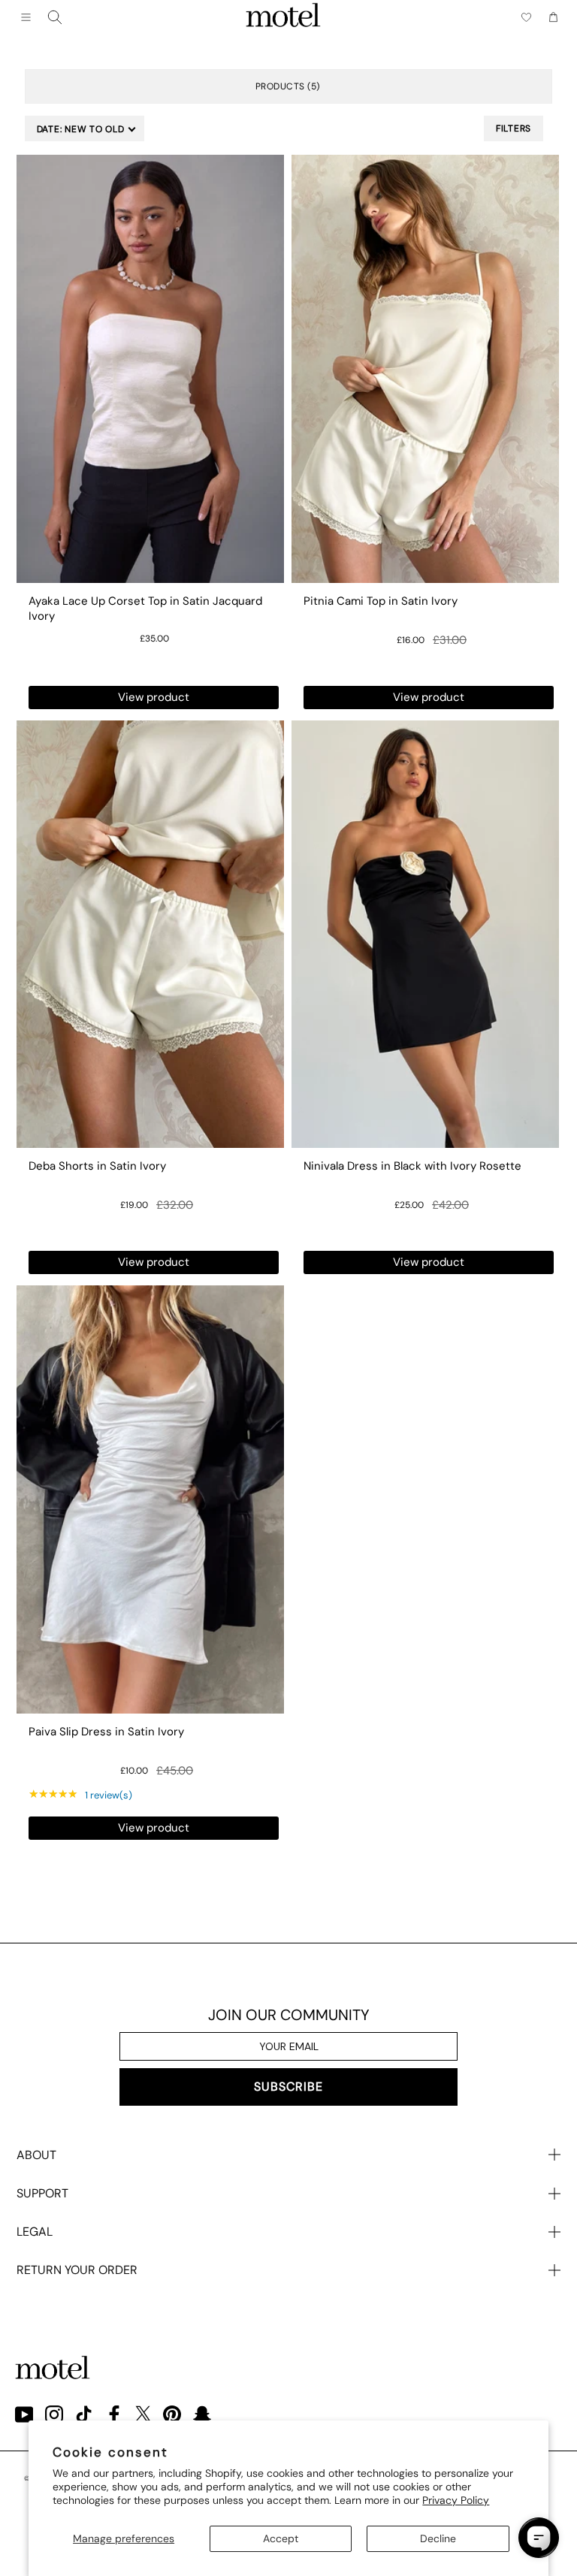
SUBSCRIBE (288, 2087)
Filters (514, 128)
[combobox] (55, 17)
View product (154, 697)
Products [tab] (286, 86)
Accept (281, 2538)
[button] (85, 128)
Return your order (77, 2270)
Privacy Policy (456, 2500)
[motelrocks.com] (283, 17)
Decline (438, 2538)
